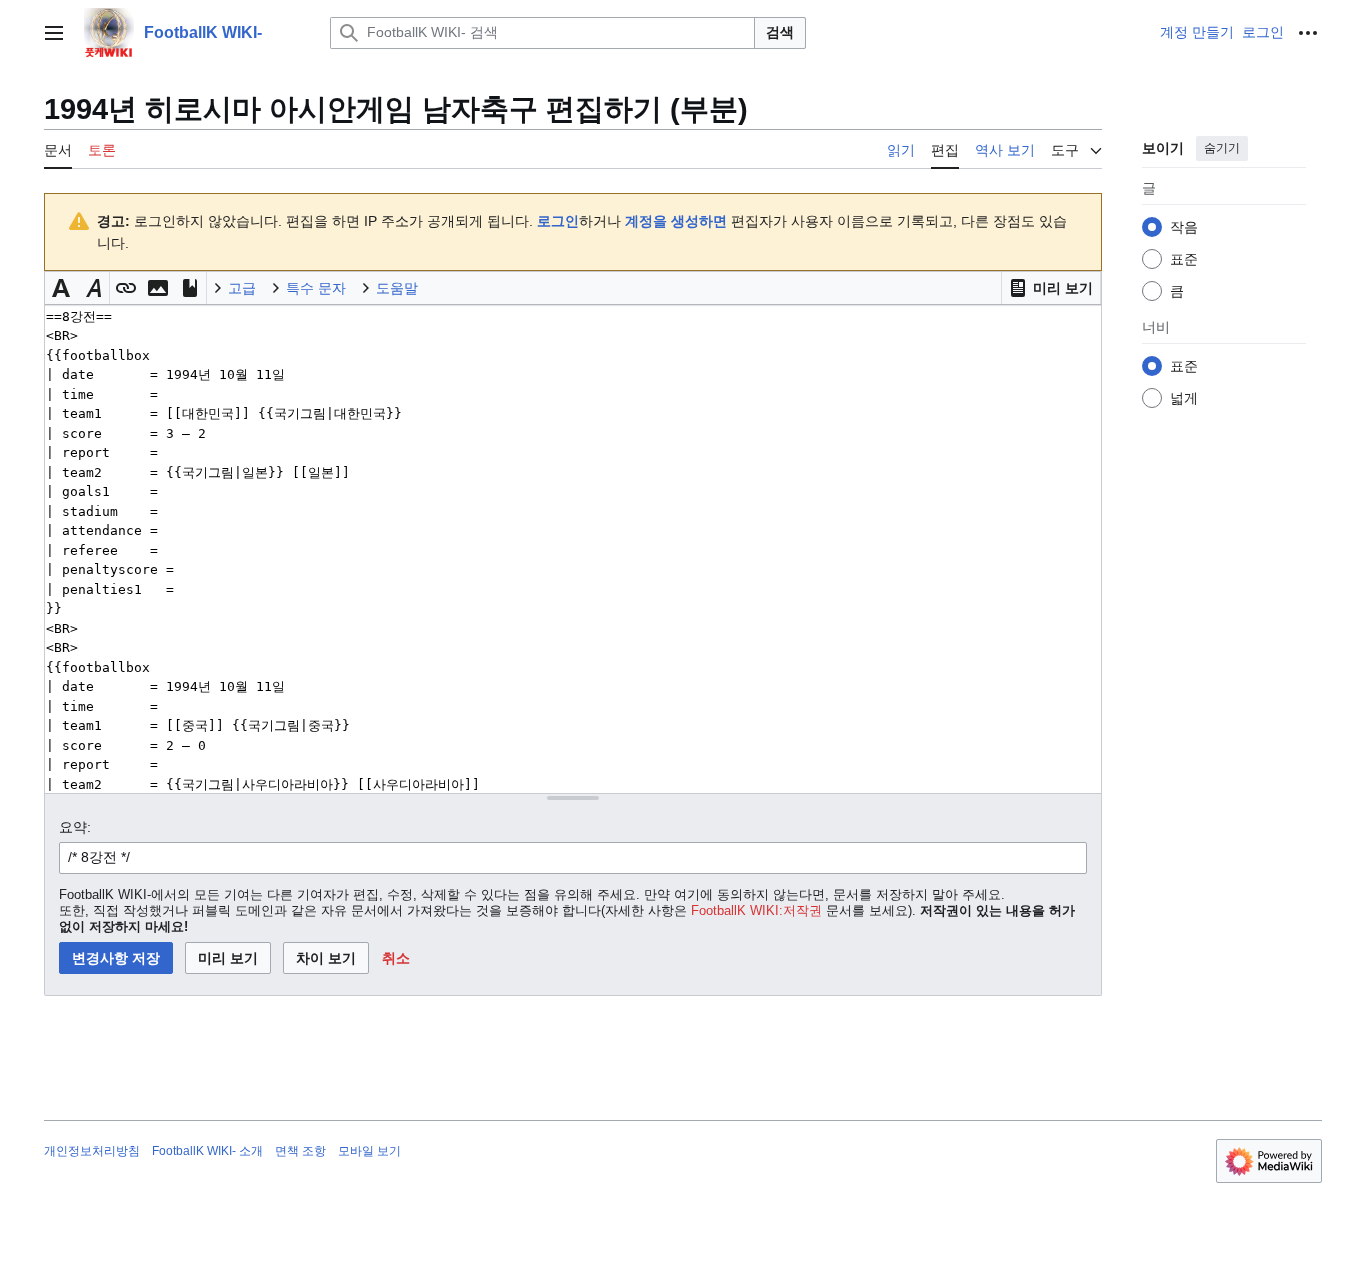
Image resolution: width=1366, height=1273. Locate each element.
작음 (1184, 227)
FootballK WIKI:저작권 (756, 911)
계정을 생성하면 (676, 221)
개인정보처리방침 (92, 1151)
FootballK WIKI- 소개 (207, 1151)
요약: (75, 827)
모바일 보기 (369, 1151)
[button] (54, 33)
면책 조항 (300, 1151)
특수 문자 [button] (316, 288)
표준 (1184, 259)
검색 (780, 32)
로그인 (558, 221)
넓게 (1184, 398)
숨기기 (1222, 148)
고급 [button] (242, 288)
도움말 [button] (397, 288)
